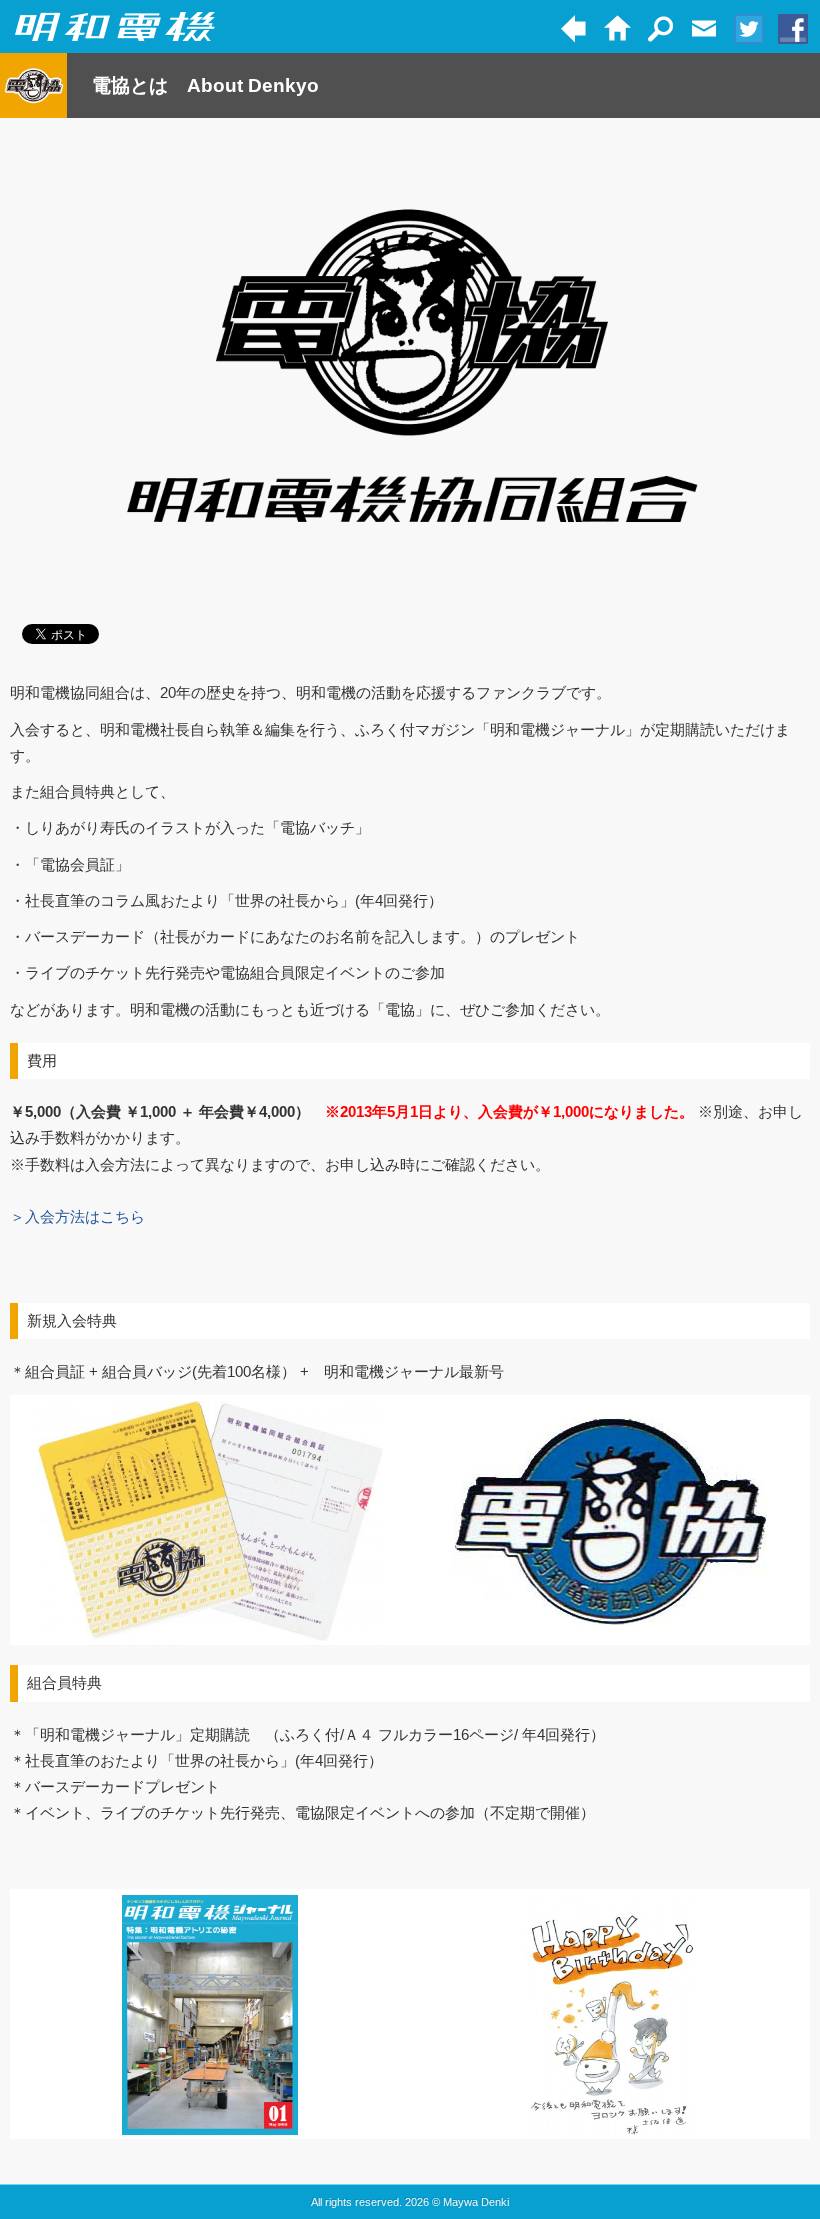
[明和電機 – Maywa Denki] (115, 27)
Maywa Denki (476, 2202)
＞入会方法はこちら (77, 1216)
